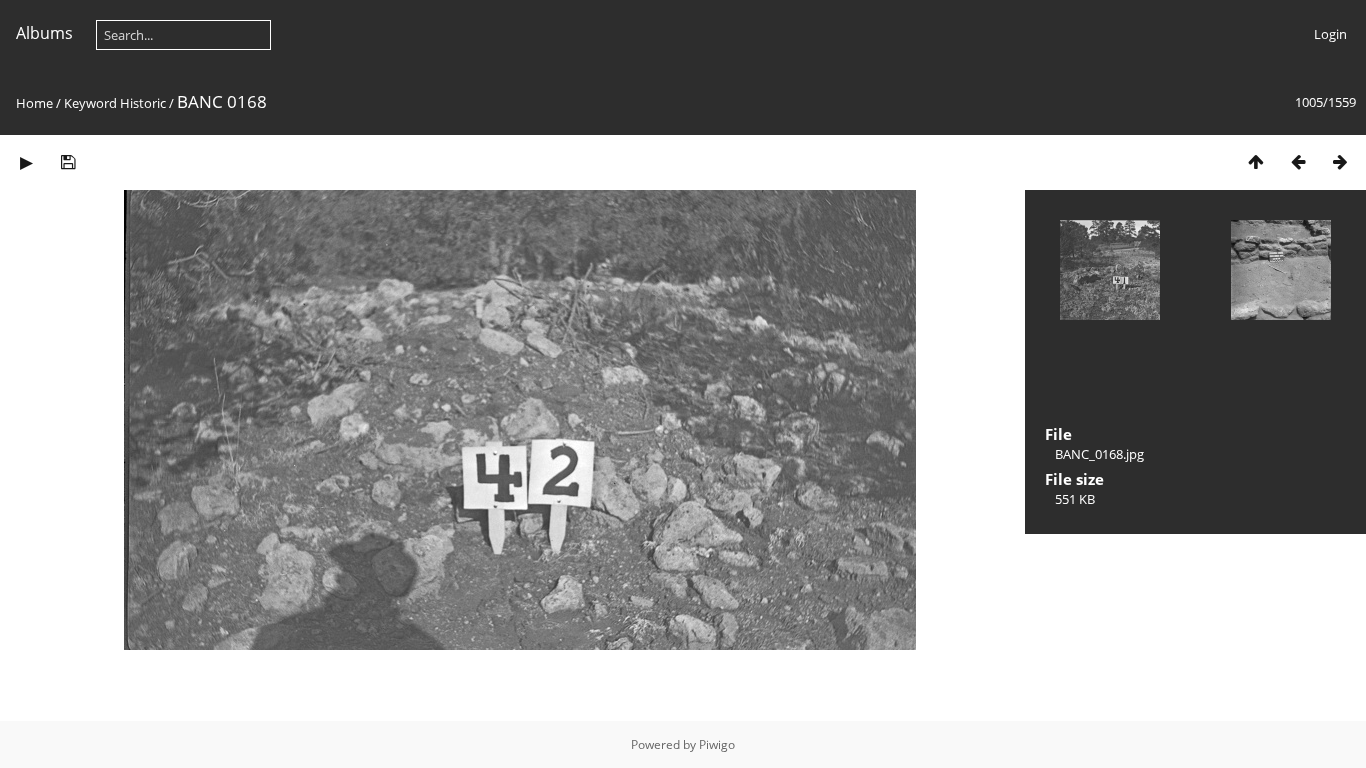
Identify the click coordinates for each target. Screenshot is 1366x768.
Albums (44, 33)
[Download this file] (68, 161)
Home (34, 103)
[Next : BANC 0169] (1340, 161)
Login (1330, 34)
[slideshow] (26, 161)
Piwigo (717, 744)
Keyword (90, 103)
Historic (143, 103)
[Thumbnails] (1256, 161)
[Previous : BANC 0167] (1298, 161)
